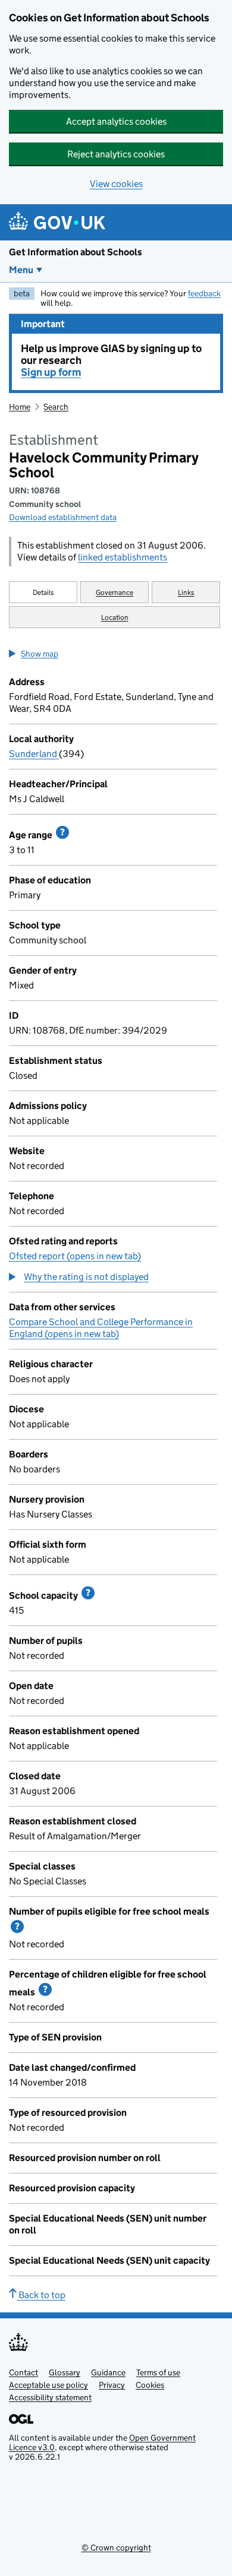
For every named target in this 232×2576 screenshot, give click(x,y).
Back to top (41, 2295)
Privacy (112, 2385)
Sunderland (34, 754)
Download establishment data (63, 517)
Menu (21, 270)
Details (43, 592)
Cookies (150, 2385)
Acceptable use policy (48, 2385)
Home (20, 407)
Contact (23, 2372)
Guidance (108, 2372)
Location (115, 617)
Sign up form (51, 372)
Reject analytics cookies (116, 154)
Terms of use (158, 2372)
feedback (204, 293)
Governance (115, 592)
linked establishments (123, 557)
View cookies (116, 184)
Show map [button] (40, 654)
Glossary (65, 2372)
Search (56, 407)
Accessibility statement (50, 2397)
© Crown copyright (116, 2548)
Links (186, 592)
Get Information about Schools (76, 252)
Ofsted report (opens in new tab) (75, 1256)
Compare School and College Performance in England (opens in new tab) (101, 1328)
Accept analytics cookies (116, 121)
